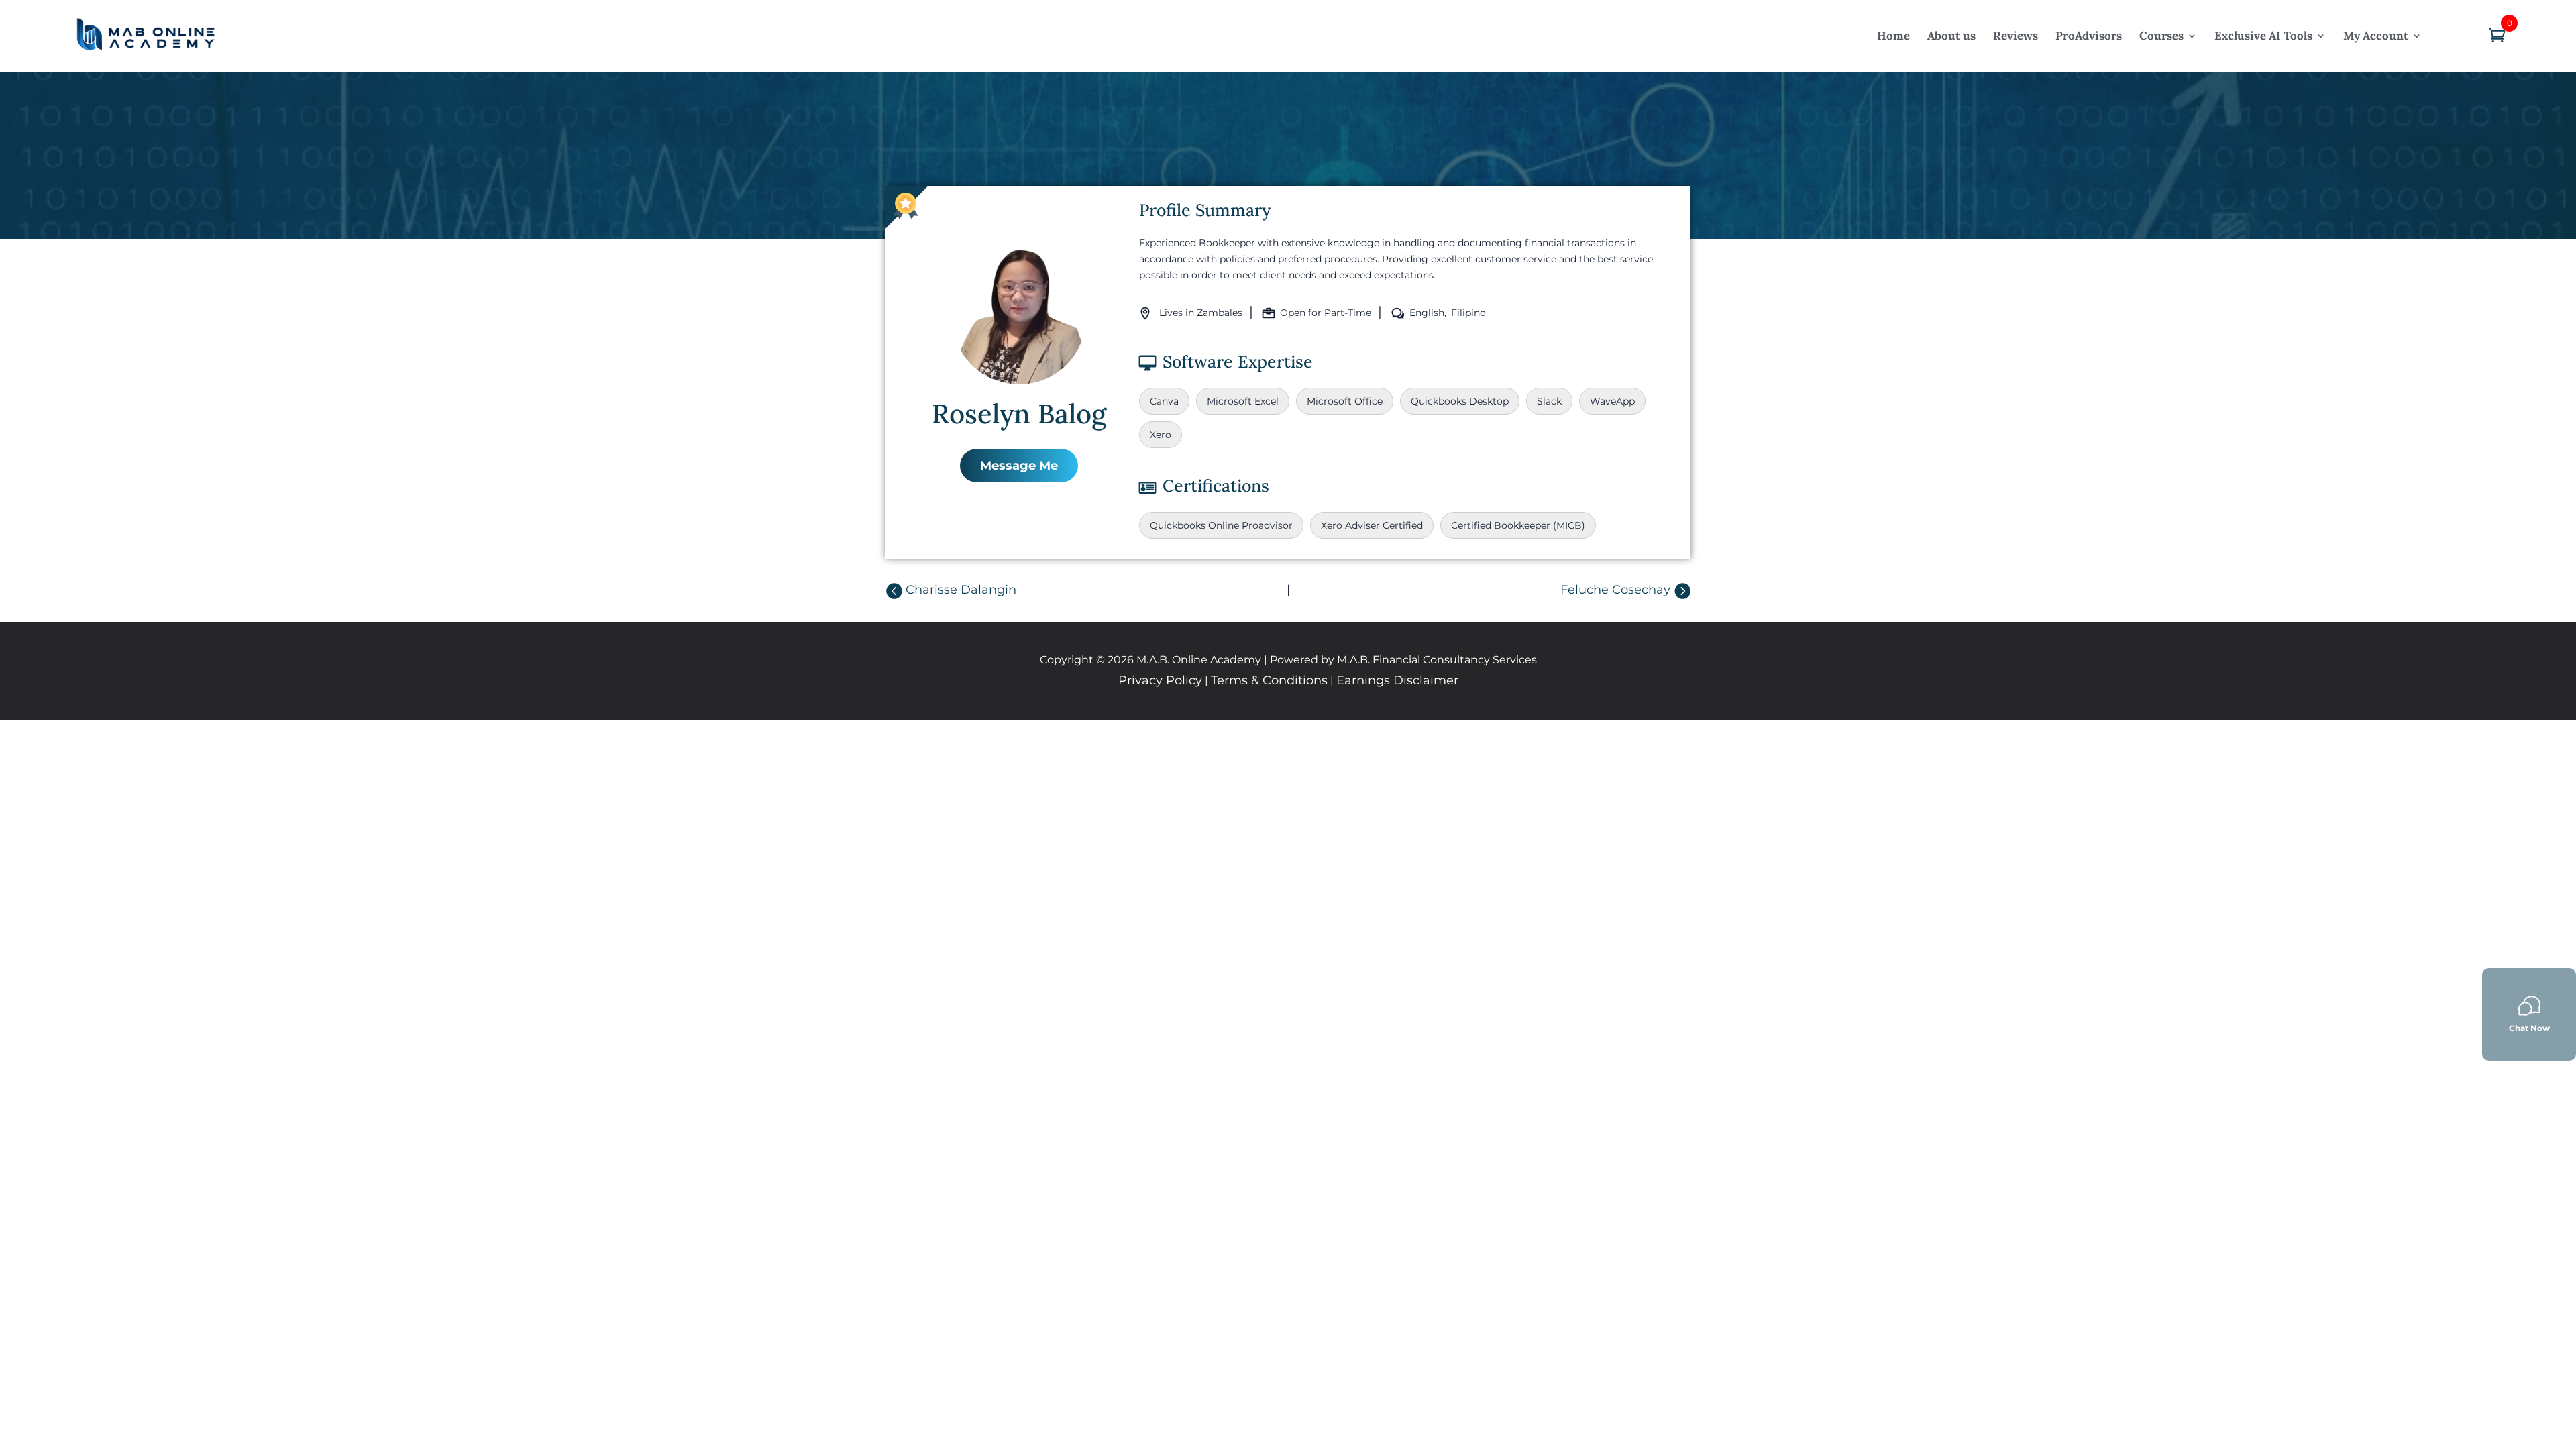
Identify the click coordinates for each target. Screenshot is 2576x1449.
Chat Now (2529, 1028)
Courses (2161, 36)
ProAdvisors (2089, 36)
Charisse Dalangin (961, 590)
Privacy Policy (1160, 680)
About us (1951, 36)
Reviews (2016, 36)
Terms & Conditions (1269, 680)
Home (1893, 36)
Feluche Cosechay (1615, 590)
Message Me (1019, 466)
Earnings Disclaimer (1397, 680)
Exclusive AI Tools (2263, 36)
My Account (2376, 36)
